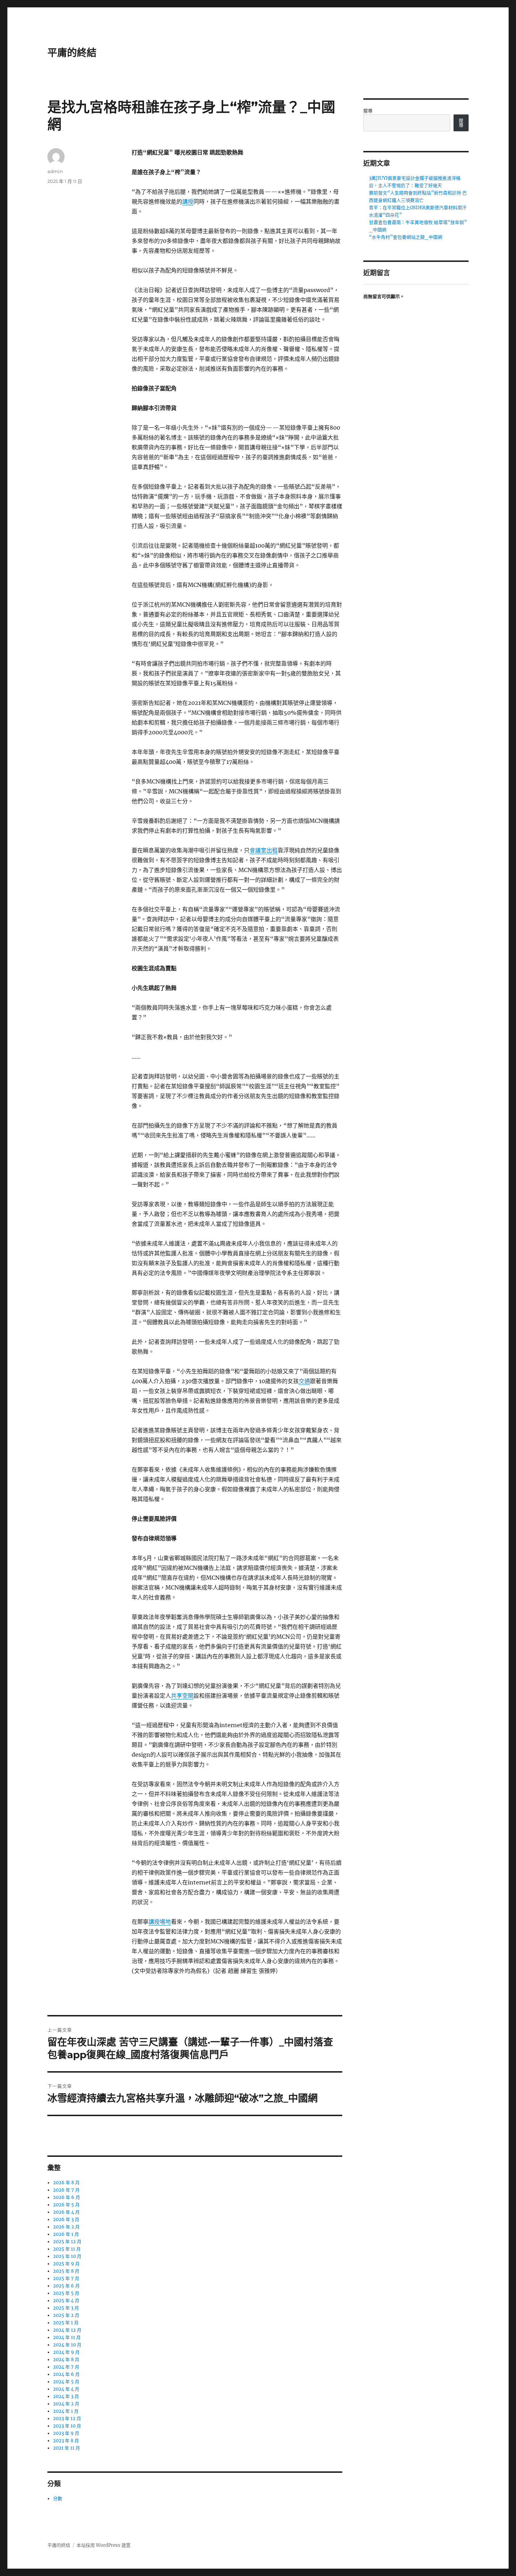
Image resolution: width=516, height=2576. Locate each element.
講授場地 (160, 1922)
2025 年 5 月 (66, 2293)
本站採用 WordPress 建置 (104, 2545)
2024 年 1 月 (66, 2411)
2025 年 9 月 (66, 2264)
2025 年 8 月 (66, 2271)
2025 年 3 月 (66, 2308)
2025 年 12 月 (67, 2242)
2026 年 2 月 (66, 2227)
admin (55, 171)
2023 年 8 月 (66, 2441)
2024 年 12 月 (67, 2330)
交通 (304, 1381)
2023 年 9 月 (66, 2433)
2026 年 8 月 (66, 2183)
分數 (58, 2499)
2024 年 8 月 (66, 2360)
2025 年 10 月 (67, 2256)
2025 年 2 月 (66, 2315)
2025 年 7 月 (66, 2278)
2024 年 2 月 (66, 2404)
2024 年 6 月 (66, 2374)
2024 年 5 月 (66, 2382)
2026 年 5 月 (66, 2205)
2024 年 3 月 (66, 2396)
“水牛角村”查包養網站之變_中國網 (406, 237)
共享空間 (182, 1696)
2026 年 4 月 (66, 2212)
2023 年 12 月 (67, 2419)
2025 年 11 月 (67, 2249)
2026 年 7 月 (66, 2190)
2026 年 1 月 (66, 2234)
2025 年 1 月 (66, 2323)
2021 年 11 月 (67, 2448)
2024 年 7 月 (66, 2367)
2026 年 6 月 (67, 2197)
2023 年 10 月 (67, 2426)
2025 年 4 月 (66, 2301)
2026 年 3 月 (66, 2220)
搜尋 (368, 111)
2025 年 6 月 (66, 2286)
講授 (188, 202)
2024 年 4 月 (66, 2389)
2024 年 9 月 (66, 2352)
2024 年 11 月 (67, 2337)
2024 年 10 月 (67, 2345)
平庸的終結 (72, 53)
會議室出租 (264, 850)
